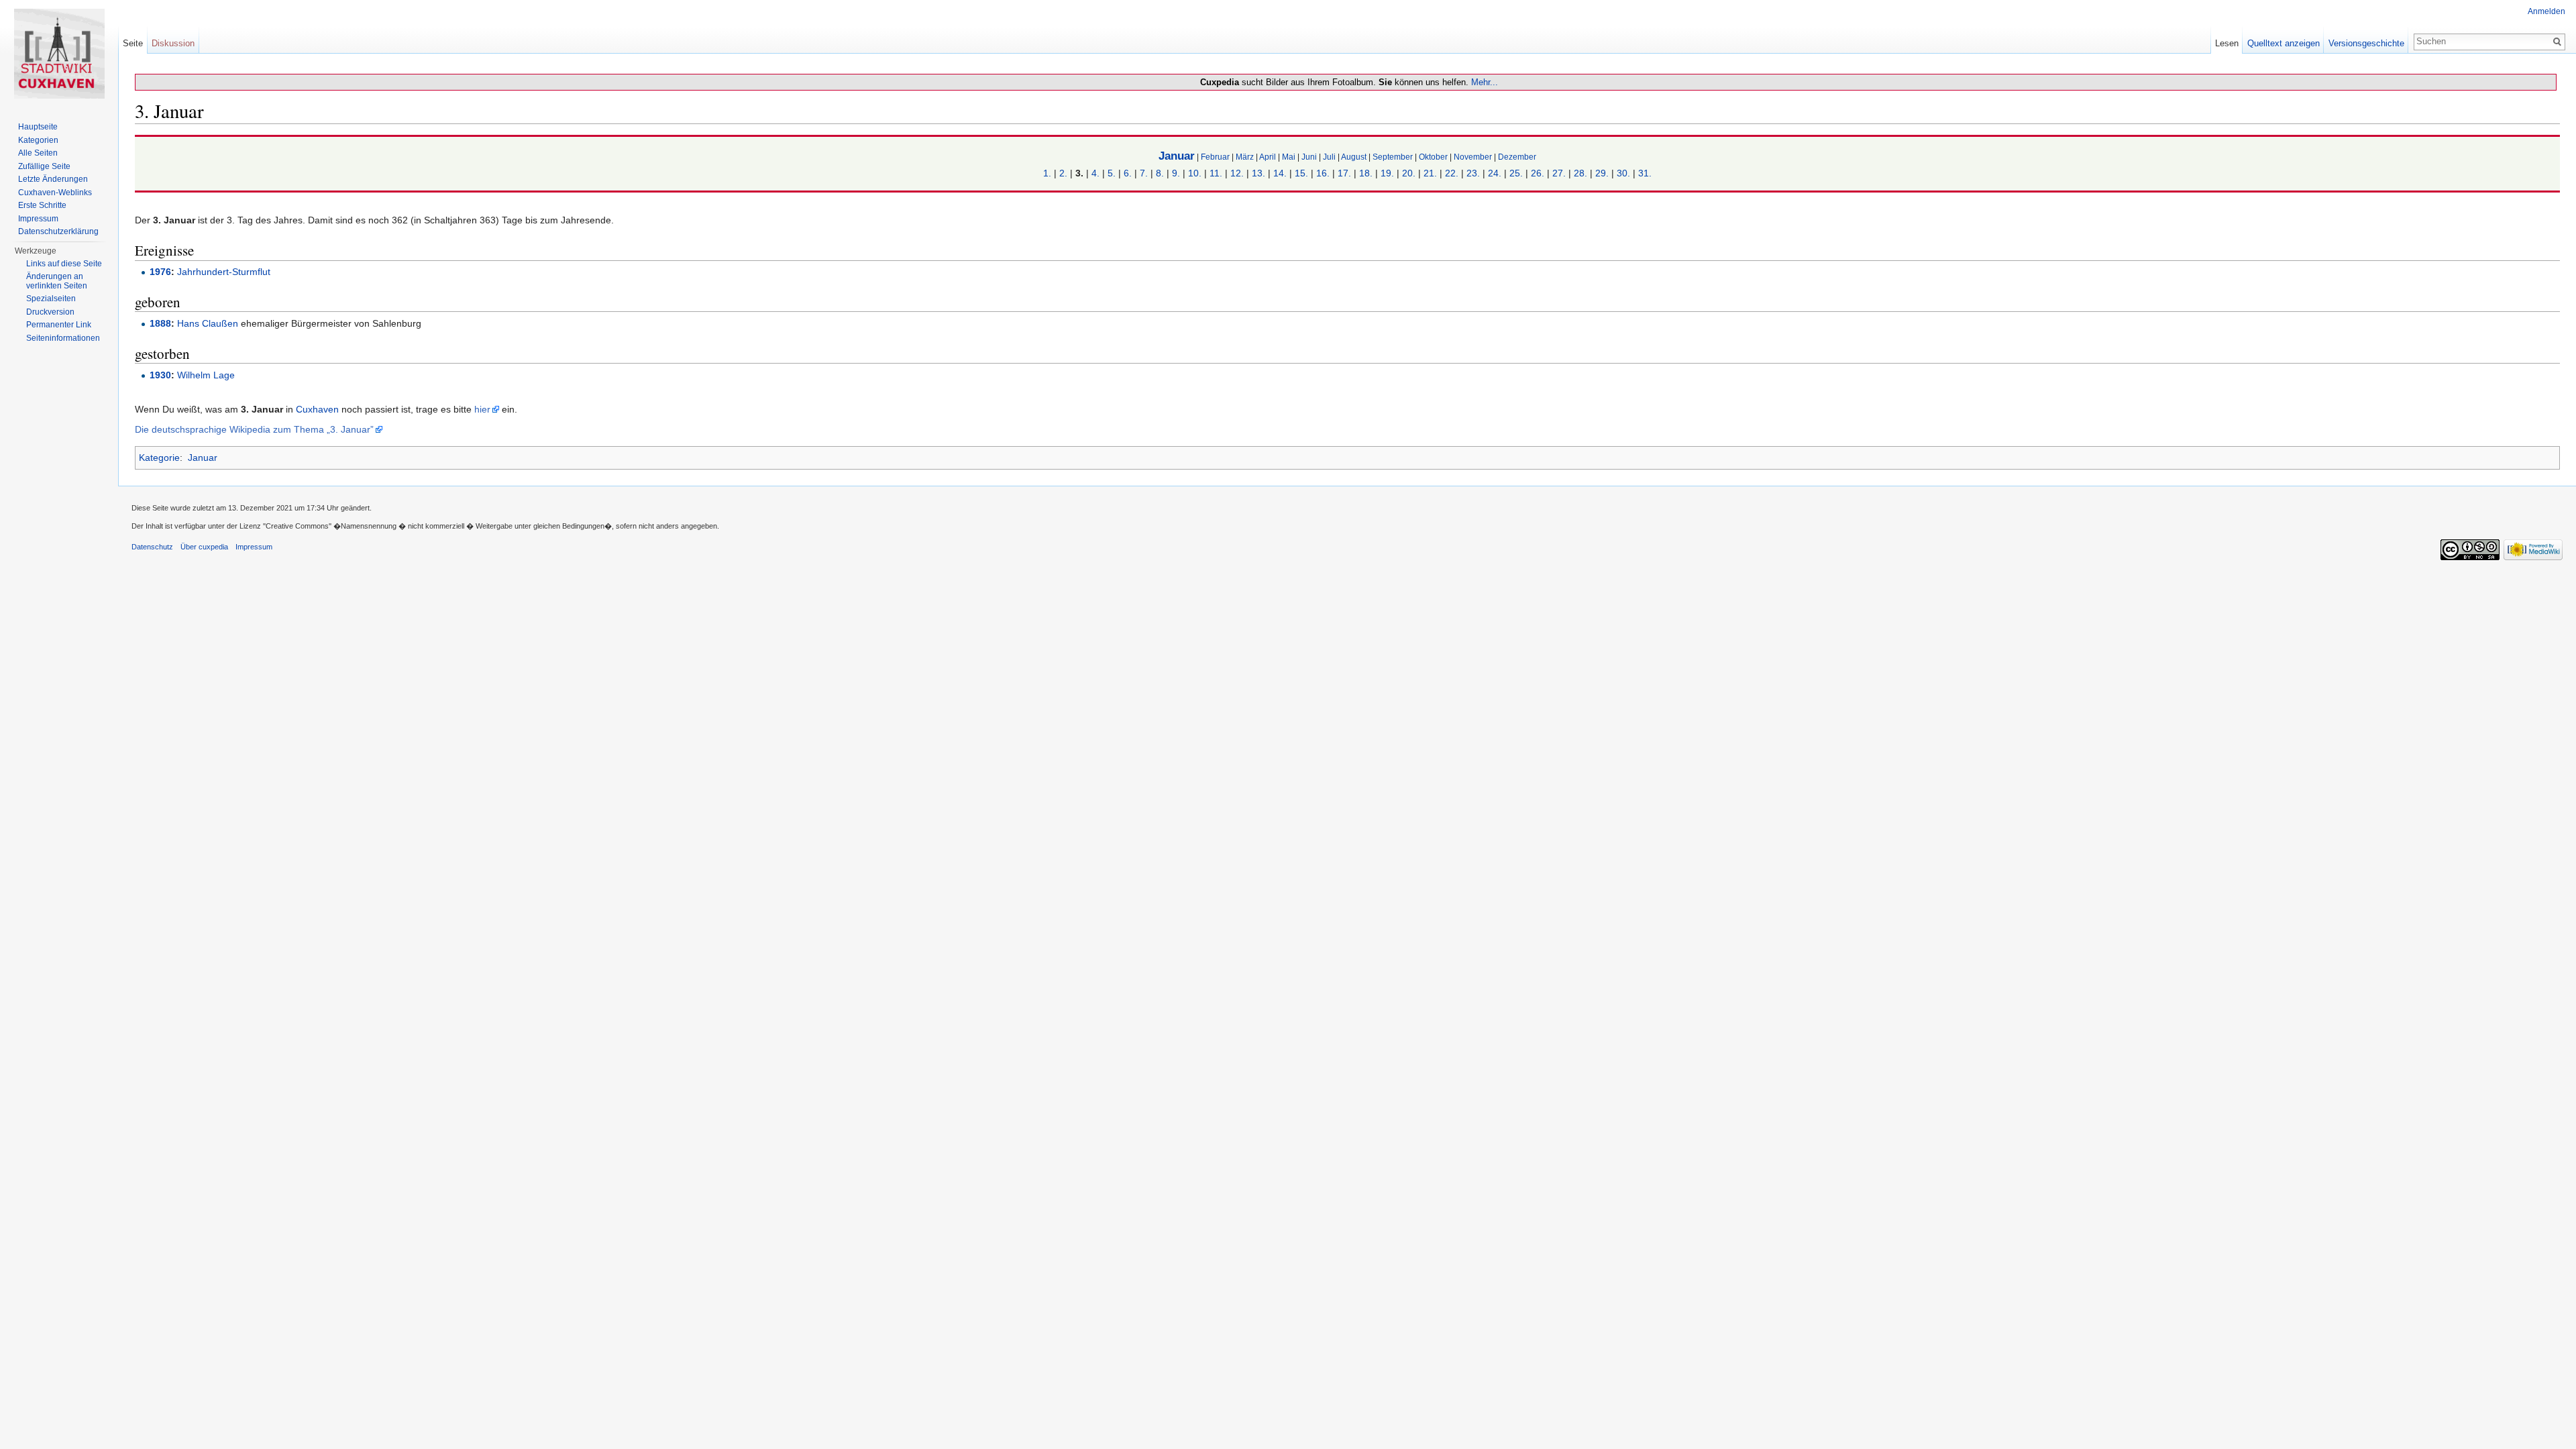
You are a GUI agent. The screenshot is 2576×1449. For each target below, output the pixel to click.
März (1245, 157)
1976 (160, 272)
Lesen (2227, 43)
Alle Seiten (38, 153)
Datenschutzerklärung (58, 231)
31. (1645, 173)
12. (1237, 173)
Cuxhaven (317, 409)
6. (1128, 173)
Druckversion (50, 312)
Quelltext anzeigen (2284, 43)
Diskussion (173, 43)
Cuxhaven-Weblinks (55, 193)
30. (1623, 173)
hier (482, 409)
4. (1095, 173)
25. (1516, 173)
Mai (1289, 157)
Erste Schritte (42, 205)
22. (1452, 173)
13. (1258, 173)
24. (1495, 173)
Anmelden (2546, 11)
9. (1176, 173)
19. (1387, 173)
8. (1160, 173)
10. (1195, 173)
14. (1280, 173)
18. (1366, 173)
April (1268, 157)
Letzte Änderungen (53, 179)
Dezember (1517, 157)
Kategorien (38, 140)
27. (1559, 173)
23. (1473, 173)
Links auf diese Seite (64, 264)
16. (1323, 173)
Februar (1215, 157)
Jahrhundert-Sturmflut (224, 272)
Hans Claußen (208, 323)
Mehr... (1485, 82)
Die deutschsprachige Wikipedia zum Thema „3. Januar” (254, 429)
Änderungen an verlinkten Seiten (57, 281)
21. (1430, 173)
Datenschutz (152, 547)
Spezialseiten (51, 299)
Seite (133, 43)
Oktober (1433, 157)
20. (1409, 173)
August (1354, 157)
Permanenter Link (59, 325)
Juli (1329, 157)
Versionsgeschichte (2366, 43)
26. (1538, 173)
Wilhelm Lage (206, 375)
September (1393, 157)
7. (1144, 173)
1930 (160, 375)
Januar (1177, 156)
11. (1216, 173)
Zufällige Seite (44, 166)
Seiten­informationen (63, 338)
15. (1301, 173)
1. (1047, 173)
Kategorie (159, 458)
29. (1602, 173)
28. (1580, 173)
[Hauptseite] (59, 54)
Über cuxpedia (204, 547)
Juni (1309, 157)
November (1473, 157)
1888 (160, 323)
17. (1344, 173)
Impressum (38, 219)
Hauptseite (38, 127)
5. (1112, 173)
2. (1063, 173)
